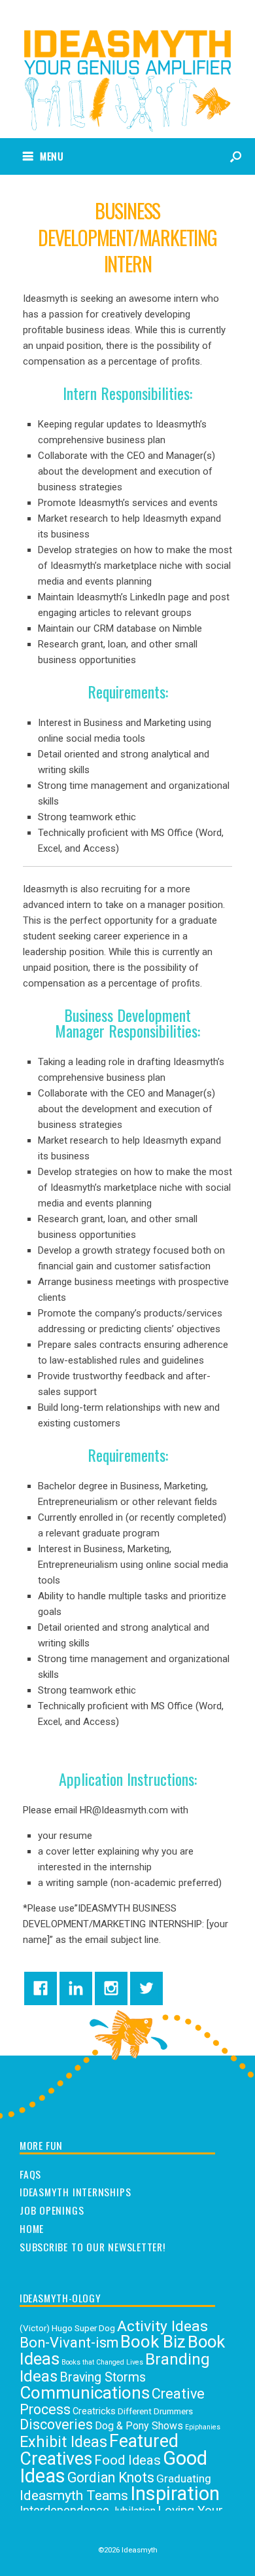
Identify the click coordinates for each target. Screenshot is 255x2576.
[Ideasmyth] (127, 59)
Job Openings (52, 2211)
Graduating (184, 2478)
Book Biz (153, 2342)
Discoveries (56, 2424)
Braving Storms (103, 2377)
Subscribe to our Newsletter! (93, 2247)
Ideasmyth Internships (75, 2192)
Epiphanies (203, 2427)
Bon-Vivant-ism (69, 2343)
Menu (52, 156)
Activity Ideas (162, 2326)
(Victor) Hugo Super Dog (67, 2328)
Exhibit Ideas (63, 2442)
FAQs (30, 2175)
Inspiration (175, 2494)
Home (32, 2229)
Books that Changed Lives (102, 2362)
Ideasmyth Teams (74, 2495)
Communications (85, 2393)
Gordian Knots (111, 2477)
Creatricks (94, 2411)
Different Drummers (155, 2411)
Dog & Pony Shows (139, 2426)
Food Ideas (127, 2460)
